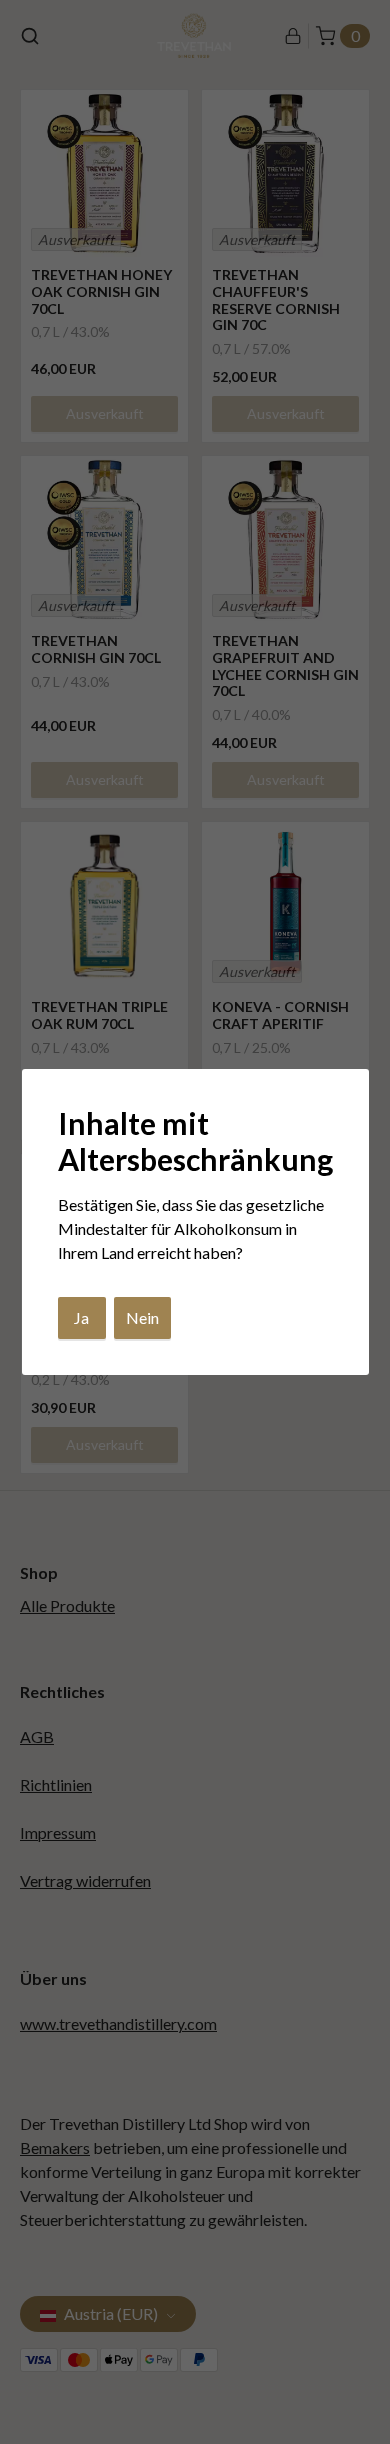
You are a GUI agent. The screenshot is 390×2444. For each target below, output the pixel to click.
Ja (81, 1317)
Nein (142, 1317)
